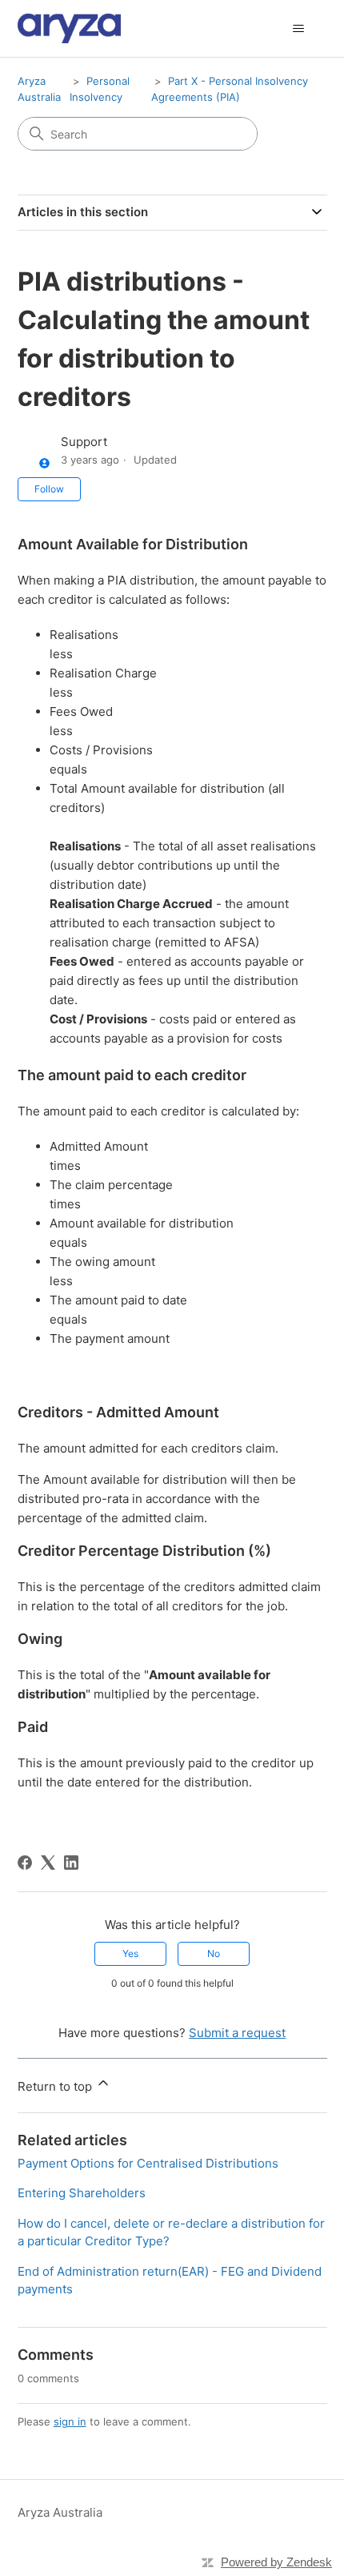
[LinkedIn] (71, 1863)
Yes (130, 1953)
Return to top (56, 2086)
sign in (70, 2421)
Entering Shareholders (82, 2193)
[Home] (70, 28)
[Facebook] (25, 1863)
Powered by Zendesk (276, 2562)
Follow (49, 489)
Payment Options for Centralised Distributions (148, 2163)
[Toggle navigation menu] (299, 29)
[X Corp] (48, 1863)
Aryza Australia (60, 2512)
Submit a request (237, 2033)
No (214, 1953)
